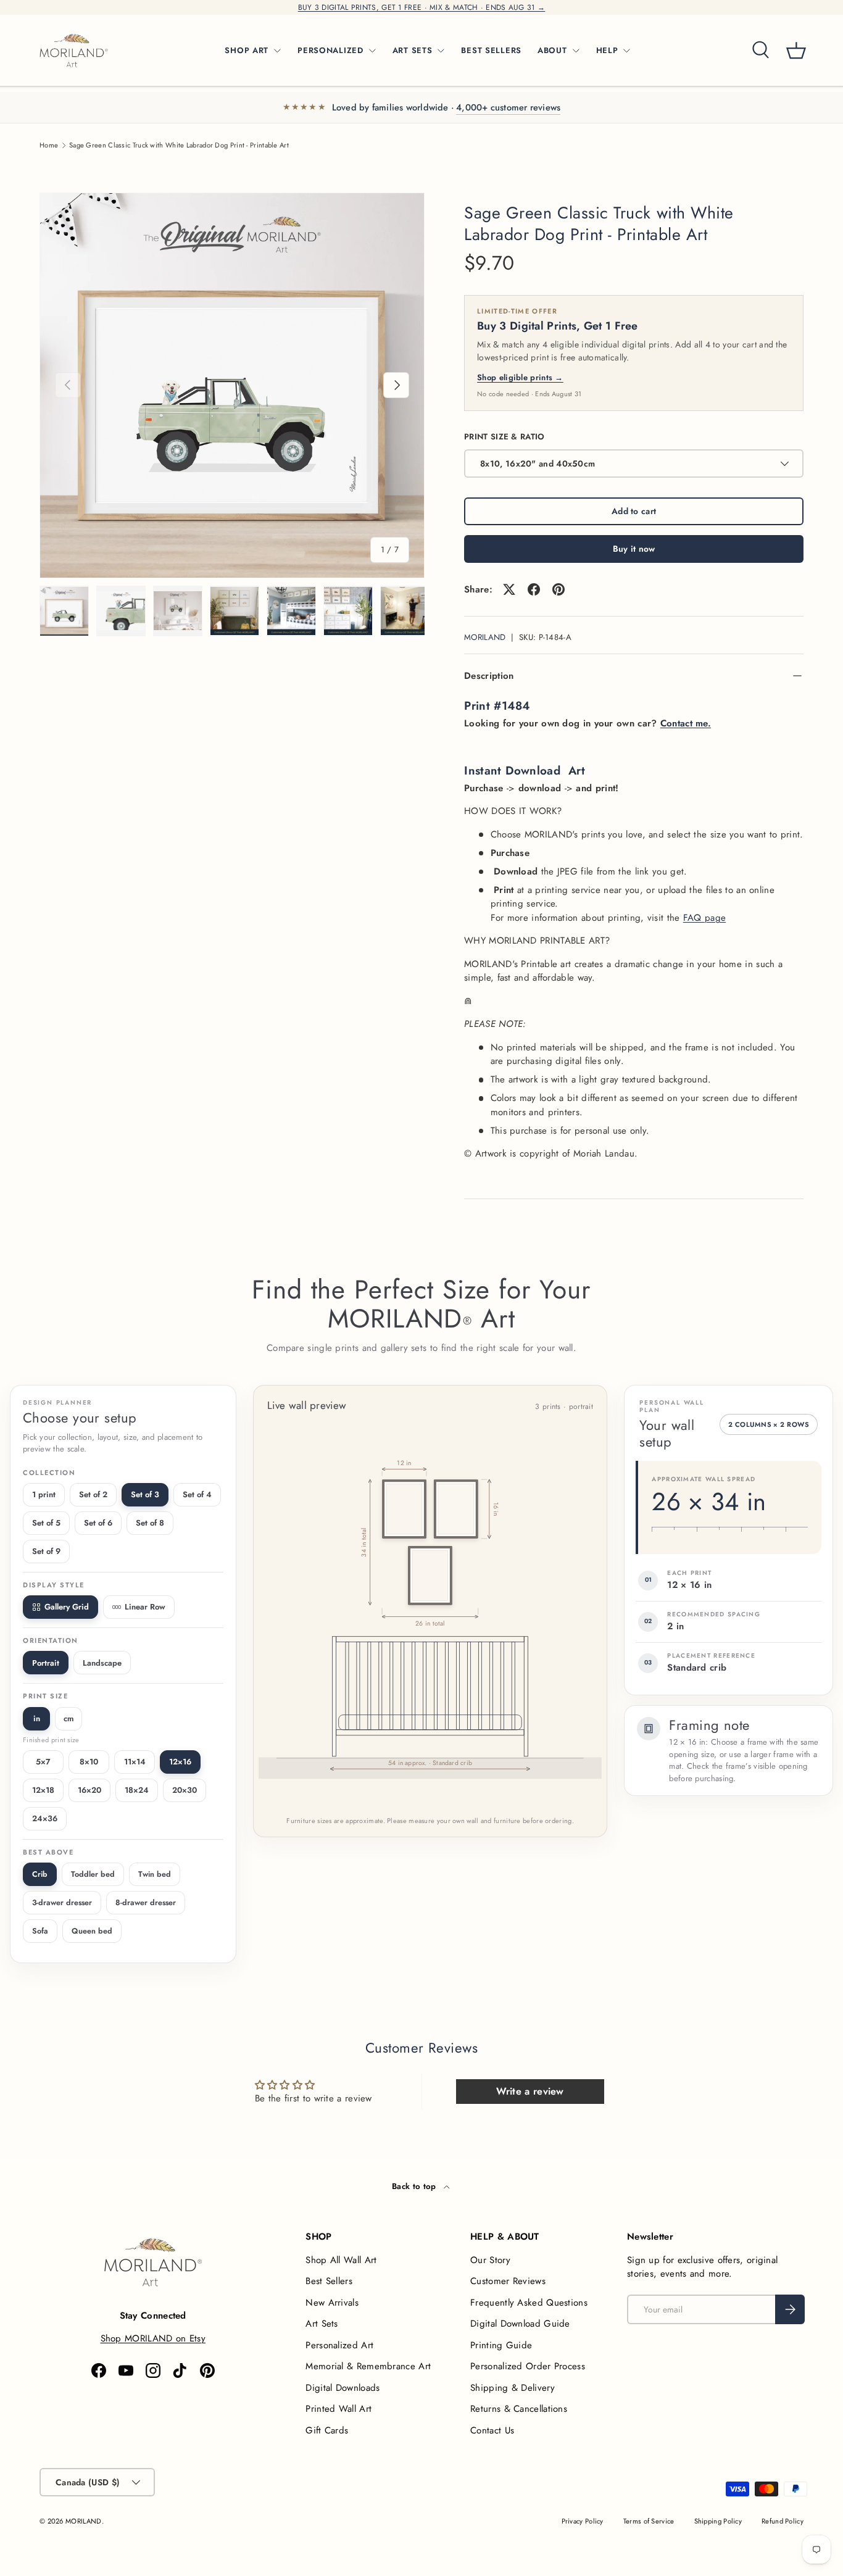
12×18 (43, 1790)
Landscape (102, 1663)
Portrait (46, 1663)
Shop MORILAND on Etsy (153, 2338)
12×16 (180, 1762)
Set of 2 (93, 1494)
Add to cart (634, 511)
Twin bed (155, 1874)
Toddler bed (93, 1874)
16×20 (89, 1790)
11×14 (135, 1762)
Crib (40, 1874)
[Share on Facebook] (534, 589)
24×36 (45, 1818)
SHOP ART (247, 50)
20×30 (185, 1790)
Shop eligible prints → (520, 377)
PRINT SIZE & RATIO (504, 437)
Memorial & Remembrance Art (368, 2366)
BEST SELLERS (491, 50)
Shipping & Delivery (513, 2388)
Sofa (40, 1931)
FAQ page (704, 918)
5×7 (43, 1762)
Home (49, 145)
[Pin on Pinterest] (559, 589)
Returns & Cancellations (519, 2409)
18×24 (137, 1790)
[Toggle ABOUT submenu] (576, 51)
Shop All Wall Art (341, 2260)
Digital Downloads (343, 2388)
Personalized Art (339, 2345)
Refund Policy (783, 2521)
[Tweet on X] (509, 589)
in (37, 1718)
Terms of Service (649, 2521)
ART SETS (413, 50)
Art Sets (322, 2324)
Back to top (415, 2186)
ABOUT (552, 50)
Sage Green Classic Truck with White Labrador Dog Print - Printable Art (179, 145)
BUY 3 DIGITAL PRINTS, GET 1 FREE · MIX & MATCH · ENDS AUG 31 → (422, 7)
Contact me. (686, 723)
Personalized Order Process (528, 2366)
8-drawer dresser (146, 1903)
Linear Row (145, 1607)
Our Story (490, 2260)
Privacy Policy (583, 2521)
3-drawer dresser (62, 1903)
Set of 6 (98, 1523)
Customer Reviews (508, 2281)
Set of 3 (145, 1494)
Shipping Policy (718, 2521)
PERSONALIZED (330, 50)
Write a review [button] (530, 2091)
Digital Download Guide (520, 2324)
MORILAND (485, 637)
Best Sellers (329, 2281)
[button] (796, 51)
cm (69, 1718)
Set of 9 (46, 1551)
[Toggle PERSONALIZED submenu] (372, 51)
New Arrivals (332, 2303)
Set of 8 (150, 1523)
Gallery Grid (67, 1607)
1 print (44, 1494)
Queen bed (92, 1931)
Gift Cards (327, 2430)
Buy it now (634, 549)
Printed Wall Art (338, 2409)
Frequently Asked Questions (529, 2303)
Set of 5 (46, 1523)
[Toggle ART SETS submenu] (441, 51)
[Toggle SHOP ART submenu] (277, 51)
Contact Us (492, 2430)
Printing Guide (501, 2345)
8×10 (89, 1762)
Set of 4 (197, 1494)
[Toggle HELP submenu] (626, 51)
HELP (607, 50)
